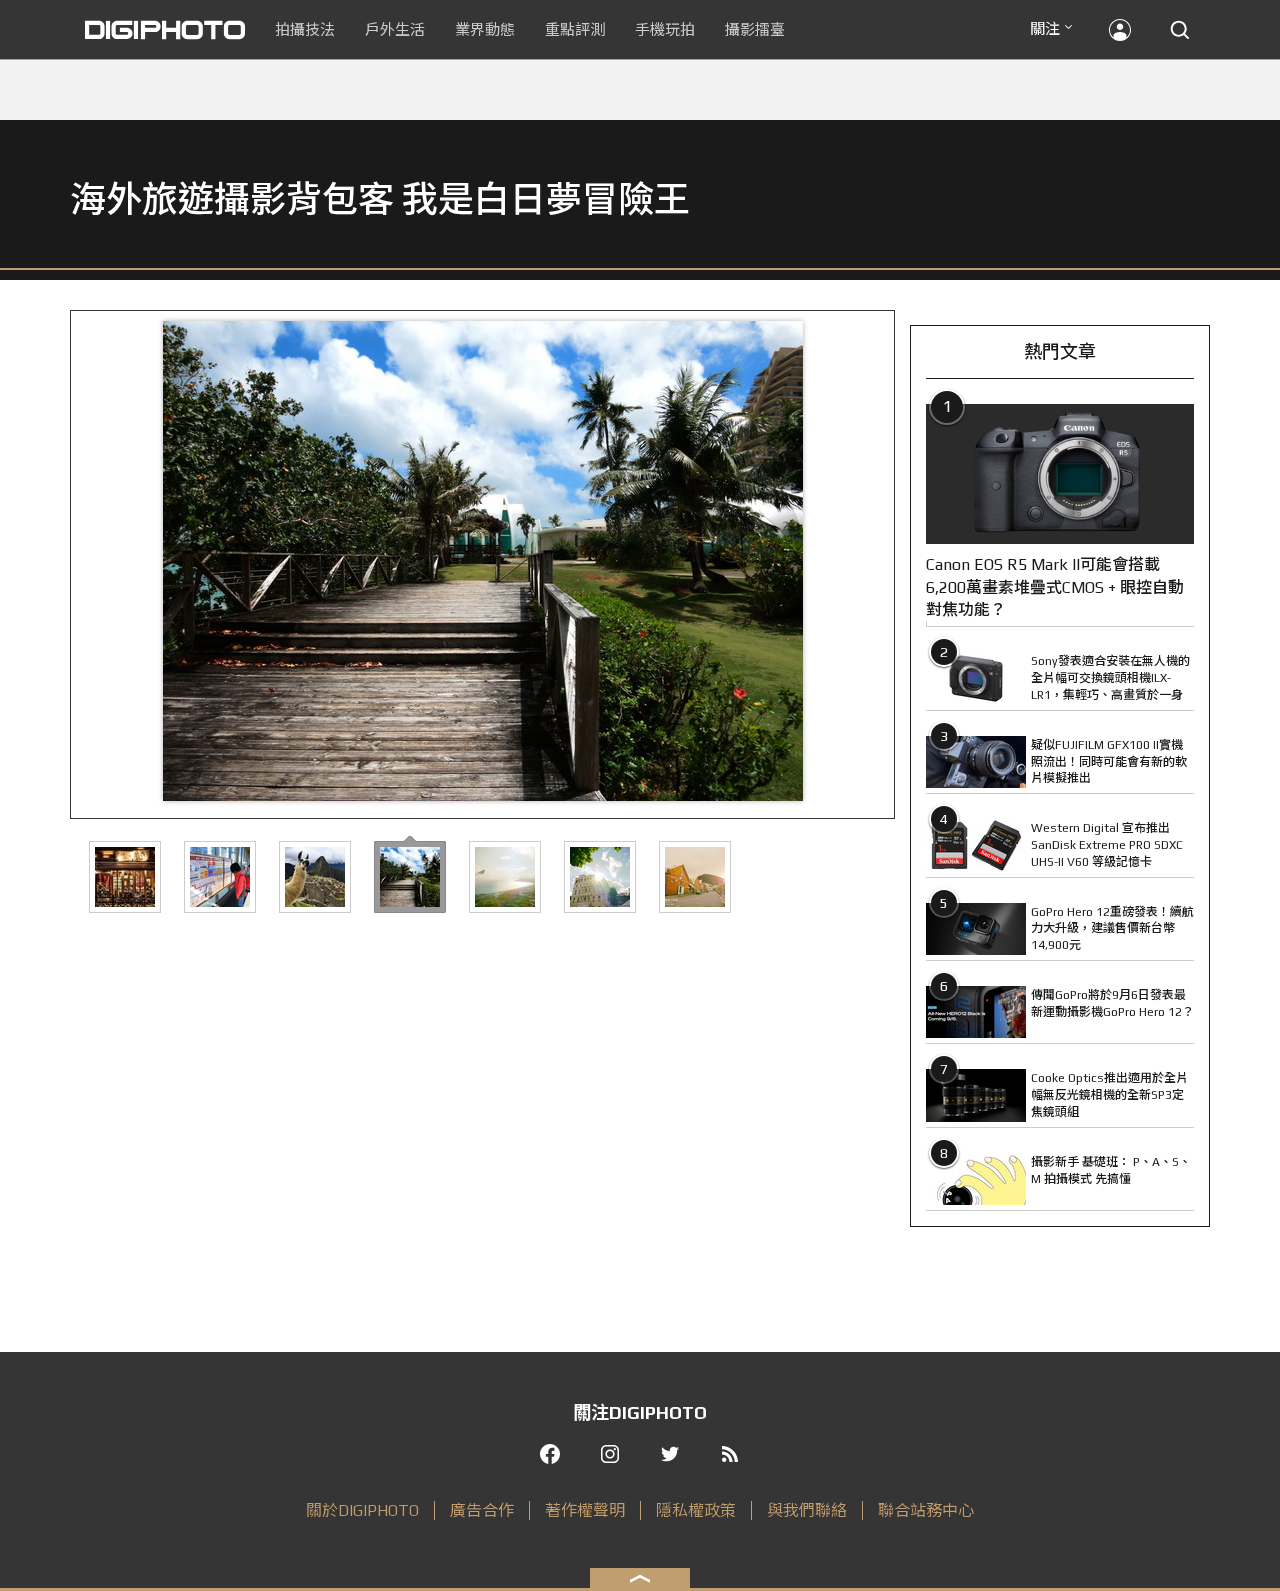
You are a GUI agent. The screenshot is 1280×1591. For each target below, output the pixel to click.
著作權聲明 (585, 1510)
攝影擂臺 (755, 29)
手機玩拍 (665, 29)
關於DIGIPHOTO (362, 1510)
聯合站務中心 (926, 1510)
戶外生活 (395, 29)
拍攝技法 (305, 29)
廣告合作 (482, 1510)
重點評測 (575, 29)
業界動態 (485, 29)
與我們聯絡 (807, 1510)
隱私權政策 (696, 1510)
